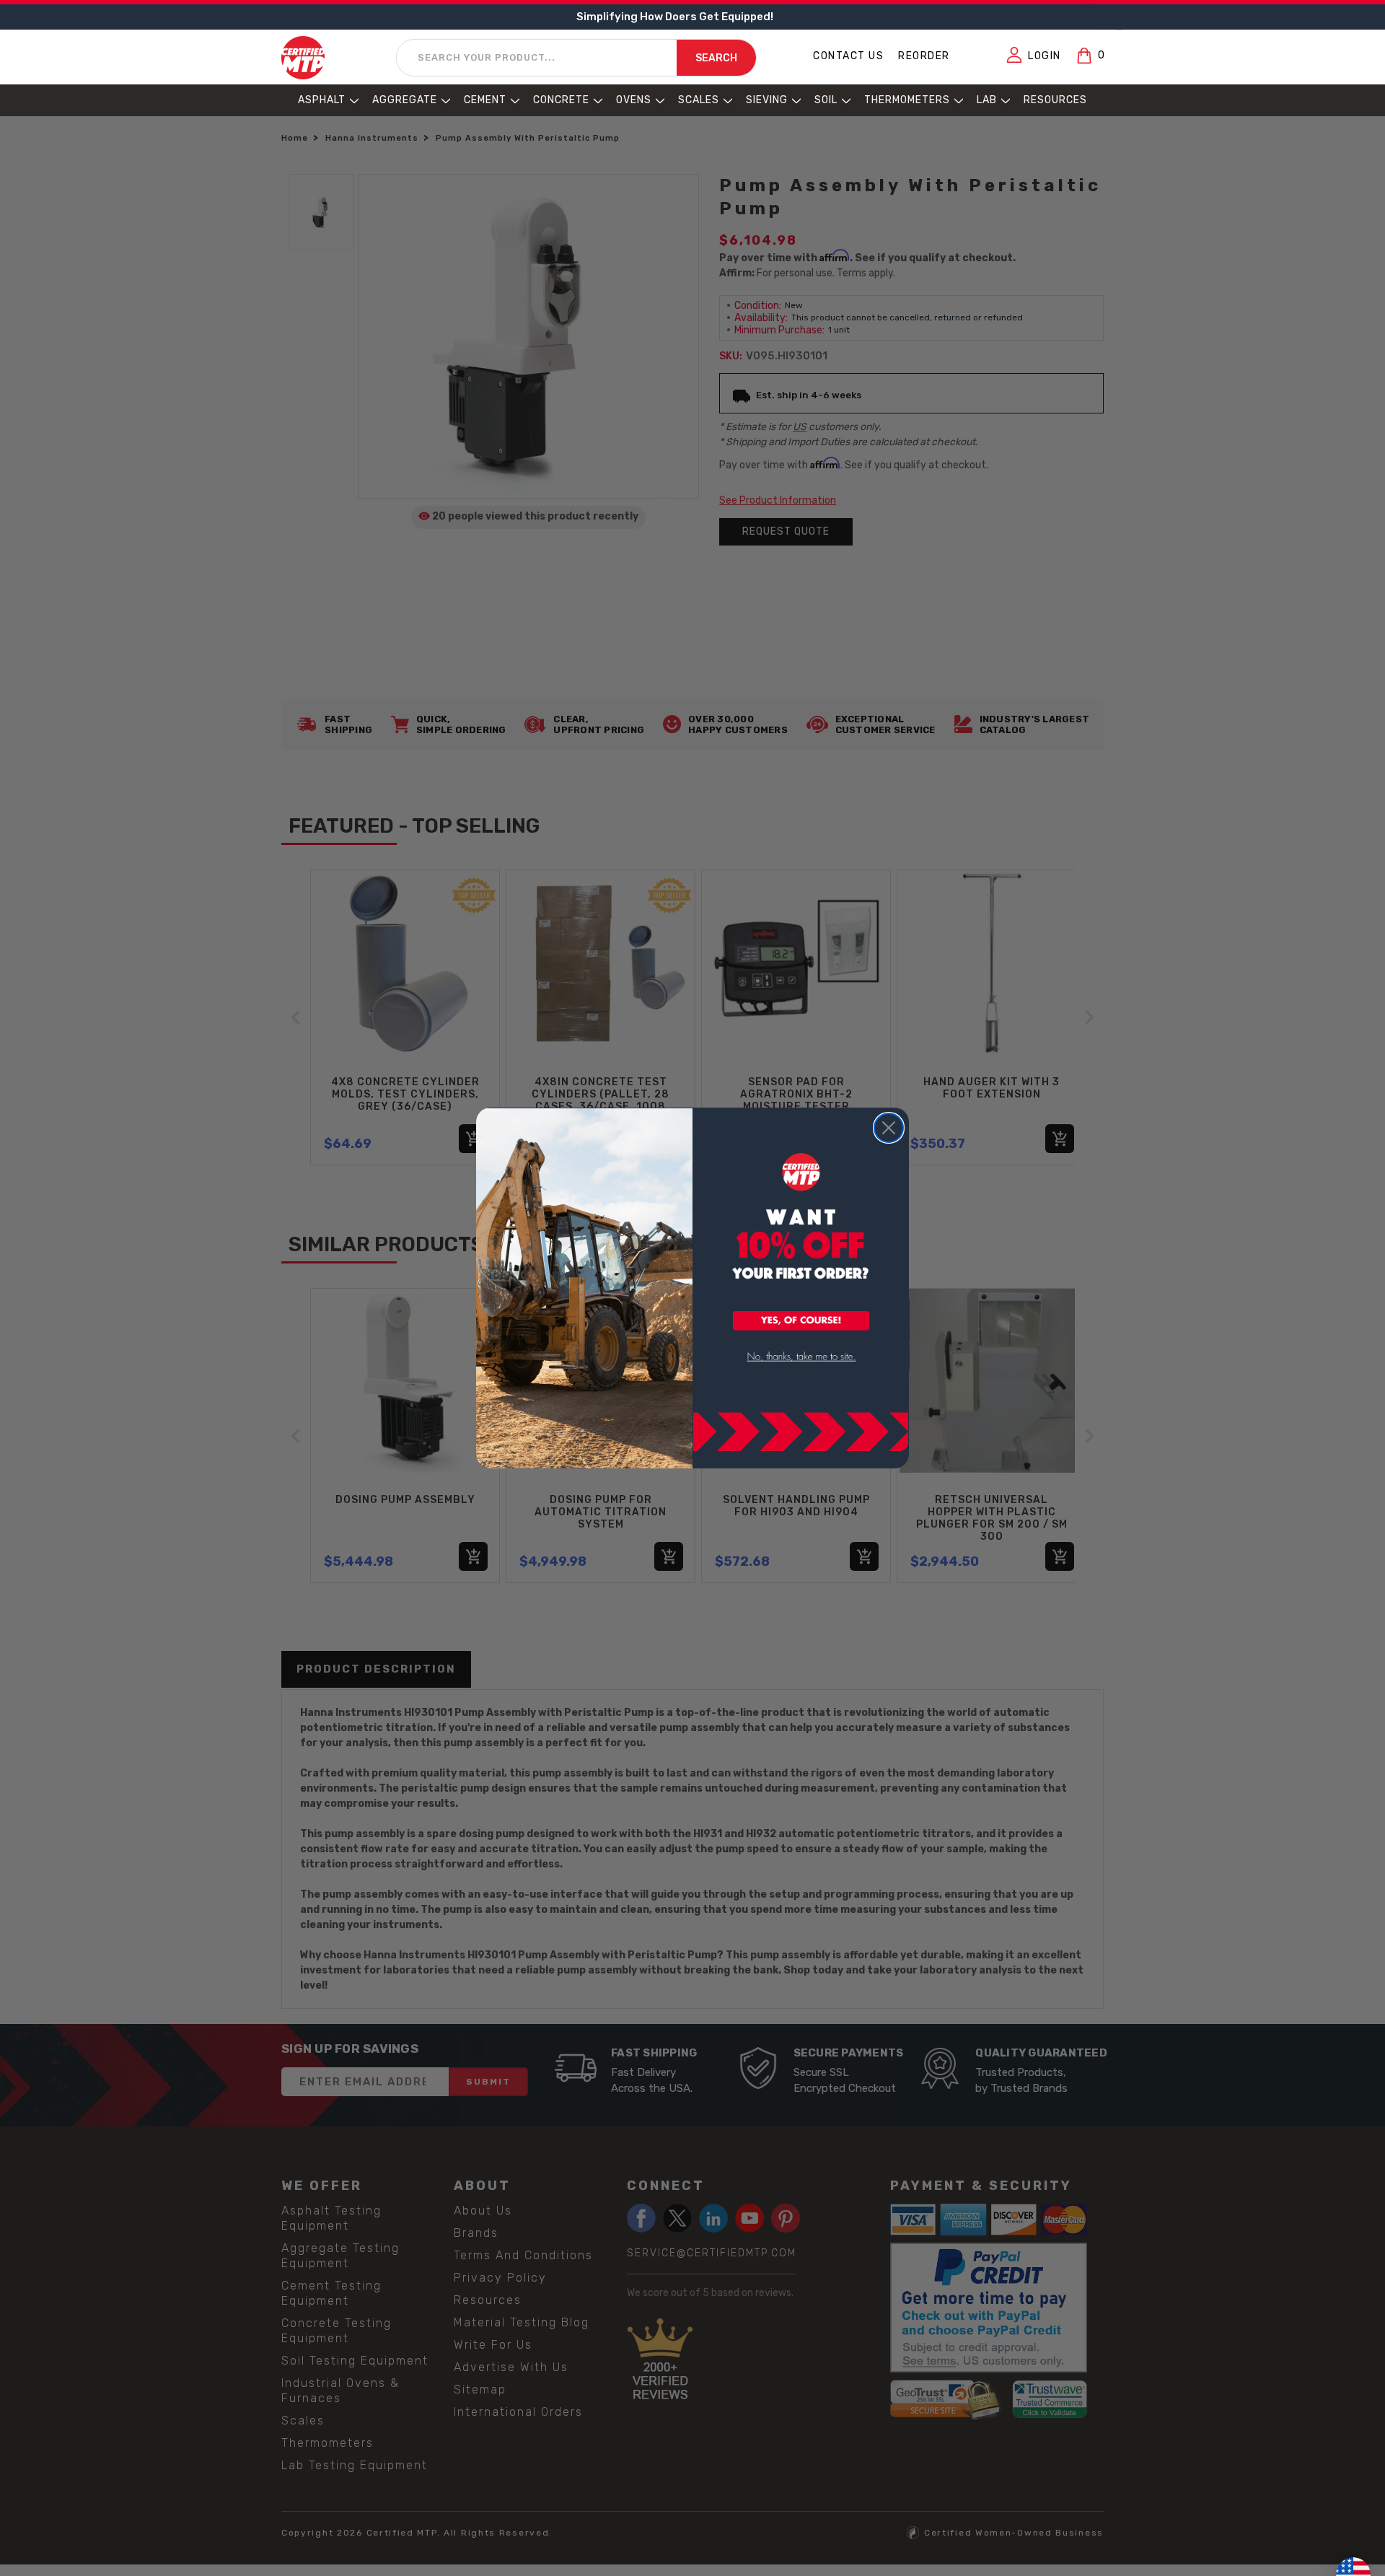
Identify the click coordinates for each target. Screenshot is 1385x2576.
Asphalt (322, 100)
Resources (1055, 100)
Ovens (634, 100)
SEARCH (716, 58)
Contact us (848, 56)
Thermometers (907, 100)
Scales (699, 100)
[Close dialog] (889, 1128)
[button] (801, 1322)
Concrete (561, 100)
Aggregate (405, 100)
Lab (987, 100)
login (1045, 56)
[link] (801, 1357)
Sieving (767, 100)
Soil (826, 100)
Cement (485, 100)
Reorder (924, 56)
